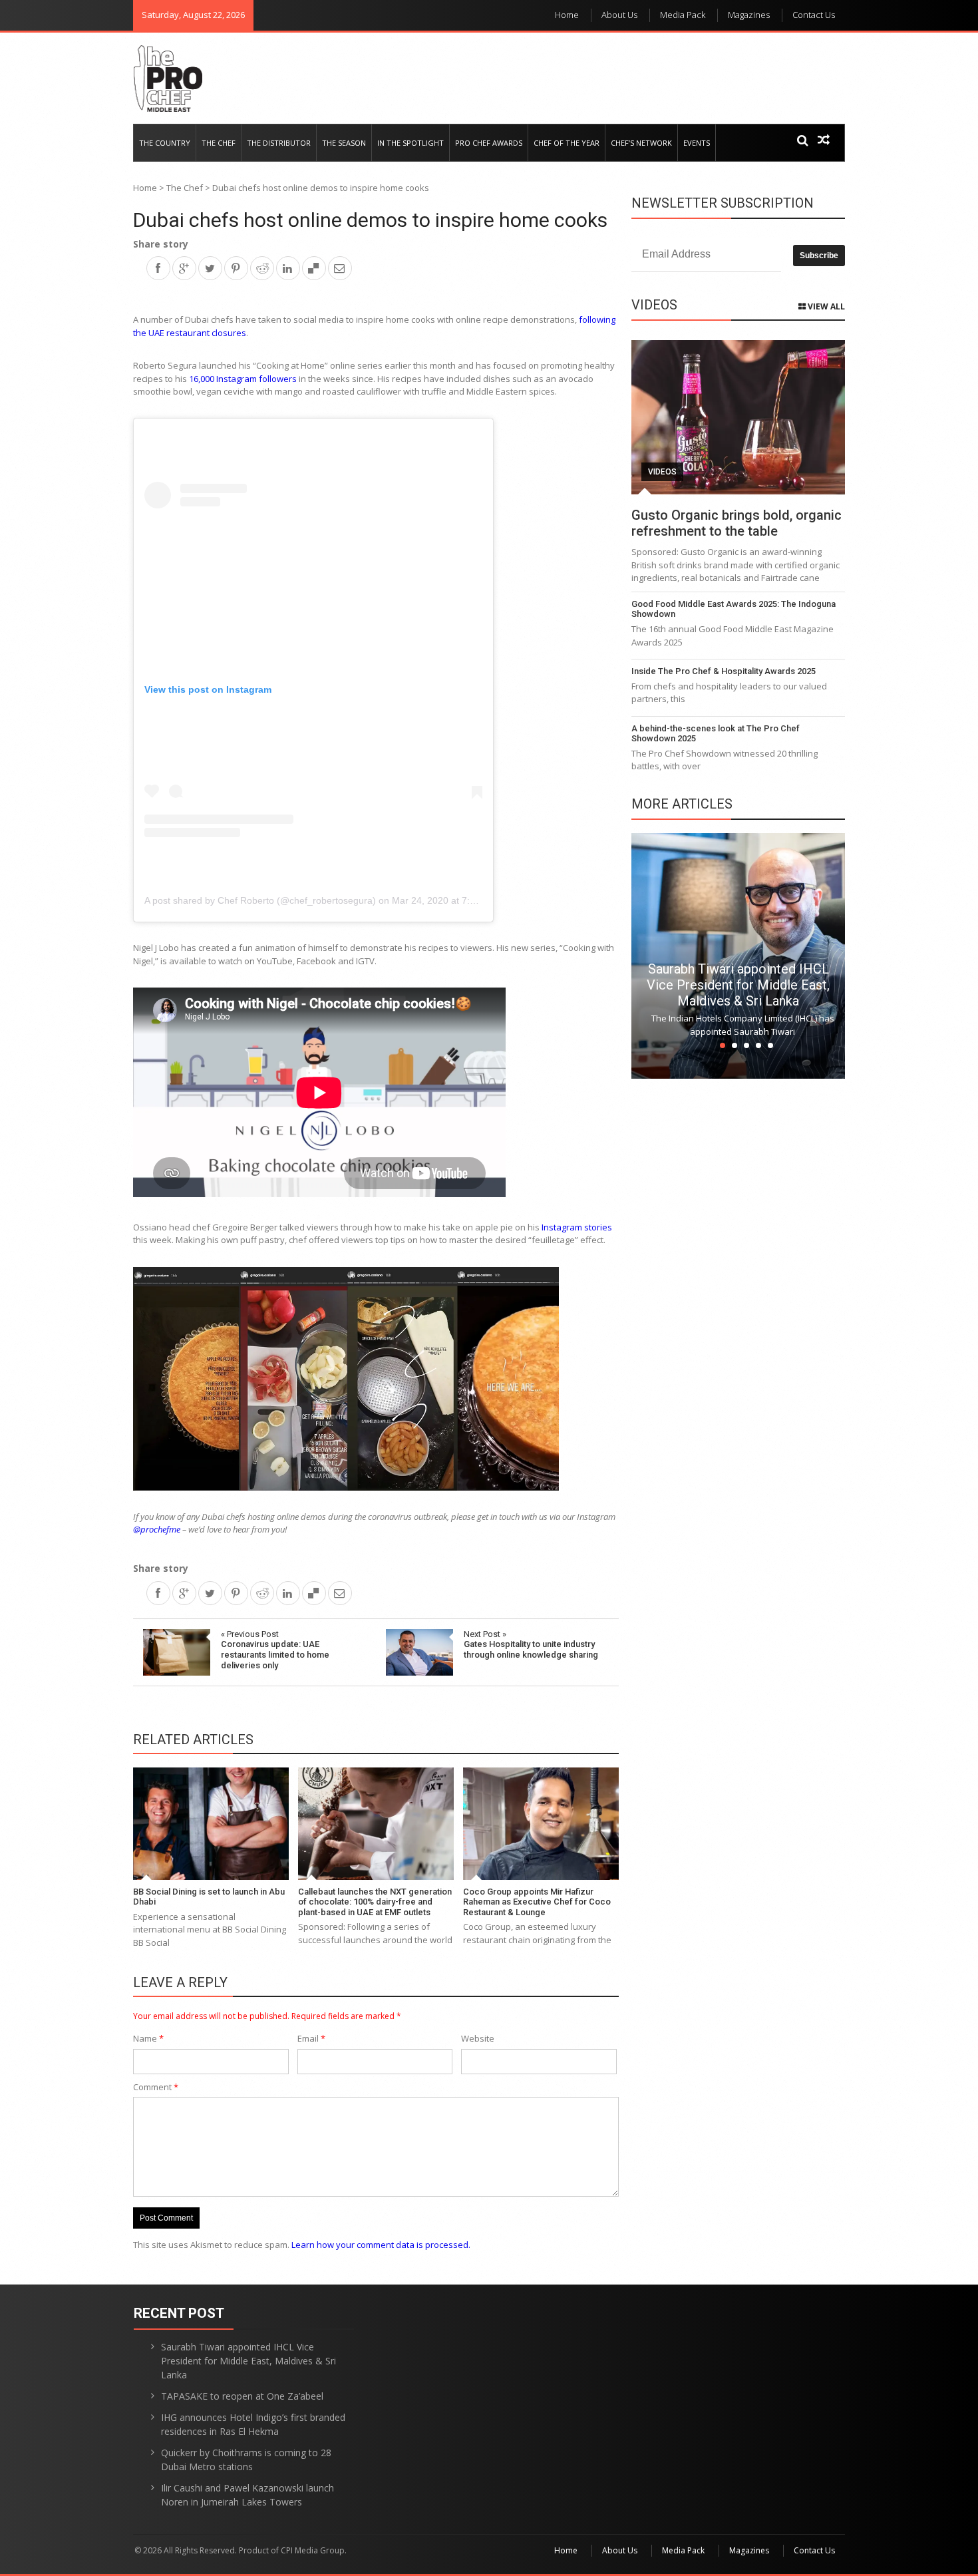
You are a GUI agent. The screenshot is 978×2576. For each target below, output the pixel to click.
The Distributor (279, 143)
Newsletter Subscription (723, 203)
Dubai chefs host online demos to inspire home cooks (370, 220)
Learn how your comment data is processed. (381, 2245)
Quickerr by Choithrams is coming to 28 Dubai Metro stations (246, 2460)
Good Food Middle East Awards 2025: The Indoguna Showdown (733, 609)
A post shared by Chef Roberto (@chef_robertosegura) (260, 900)
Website (478, 2038)
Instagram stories (577, 1227)
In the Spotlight (410, 143)
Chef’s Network (641, 143)
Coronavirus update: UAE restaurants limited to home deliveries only (275, 1650)
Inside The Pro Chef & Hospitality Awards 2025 (724, 671)
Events (697, 143)
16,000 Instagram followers (243, 379)
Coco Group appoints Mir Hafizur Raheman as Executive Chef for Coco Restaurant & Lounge (537, 1902)
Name (148, 2038)
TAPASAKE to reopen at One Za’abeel (242, 2396)
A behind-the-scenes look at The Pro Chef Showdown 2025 (716, 734)
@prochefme (157, 1529)
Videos (662, 472)
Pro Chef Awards (489, 143)
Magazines (749, 15)
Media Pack (683, 15)
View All (825, 306)
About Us (619, 15)
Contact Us (814, 15)
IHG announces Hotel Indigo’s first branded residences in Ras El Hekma (253, 2424)
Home (567, 15)
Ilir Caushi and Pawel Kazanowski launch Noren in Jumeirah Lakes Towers (247, 2495)
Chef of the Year (567, 143)
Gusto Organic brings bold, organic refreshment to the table (736, 523)
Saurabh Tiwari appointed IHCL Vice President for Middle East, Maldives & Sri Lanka (738, 985)
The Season (344, 143)
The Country (165, 143)
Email (311, 2038)
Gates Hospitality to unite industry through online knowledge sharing (531, 1644)
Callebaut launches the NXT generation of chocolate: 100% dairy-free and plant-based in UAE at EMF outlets (375, 1902)
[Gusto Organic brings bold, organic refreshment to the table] (738, 417)
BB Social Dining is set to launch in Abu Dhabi (209, 1897)
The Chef (219, 143)
